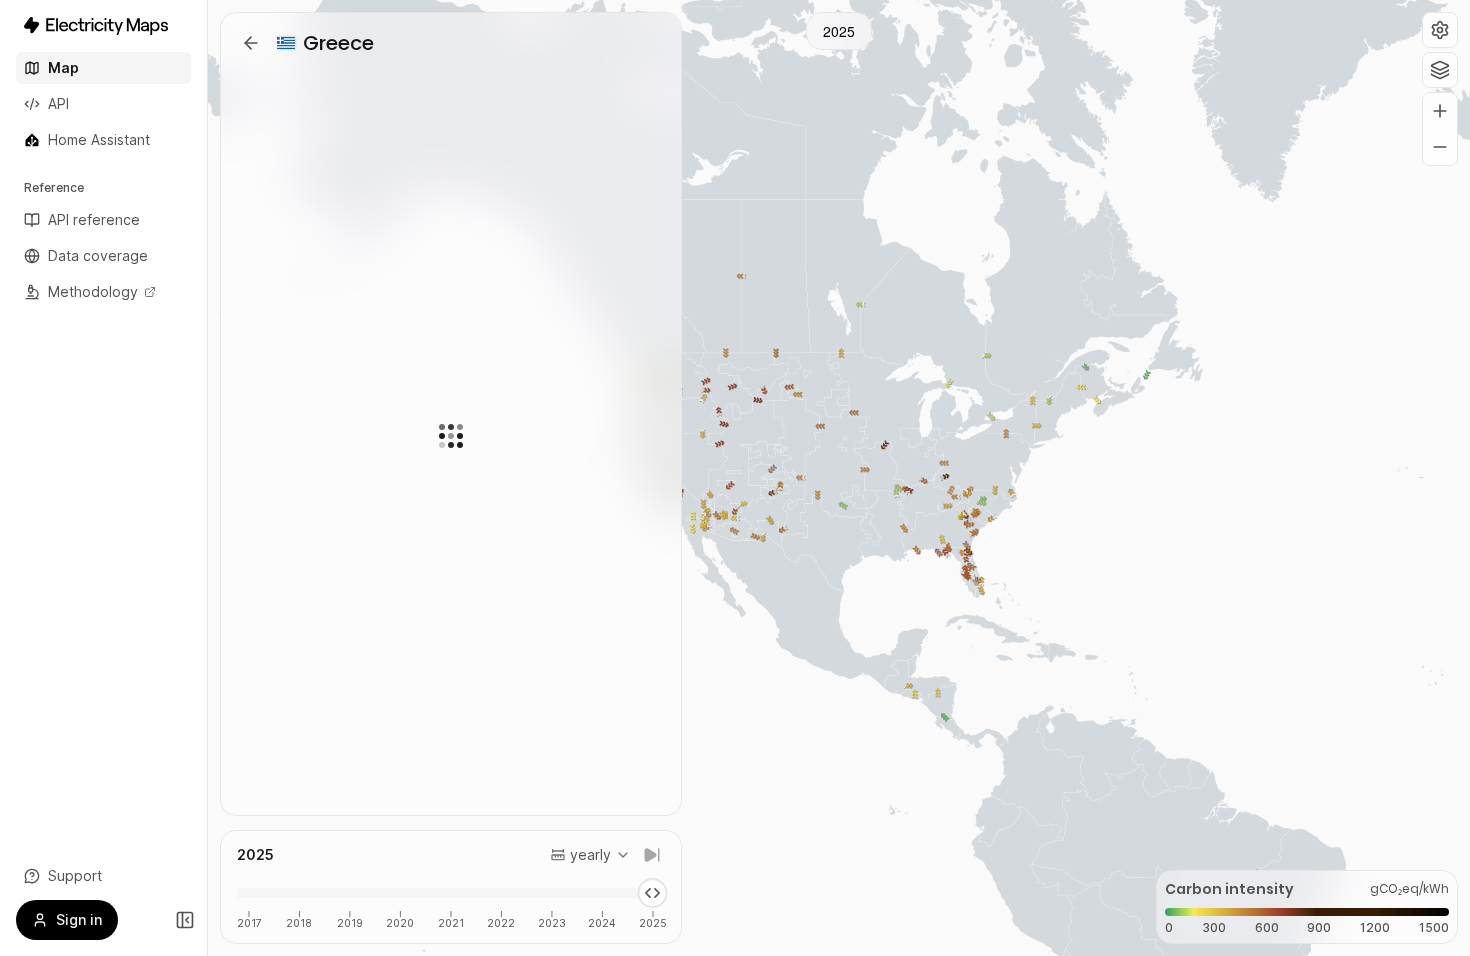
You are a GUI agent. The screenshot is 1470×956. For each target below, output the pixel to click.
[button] (1440, 30)
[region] (839, 478)
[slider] (652, 893)
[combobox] (590, 855)
